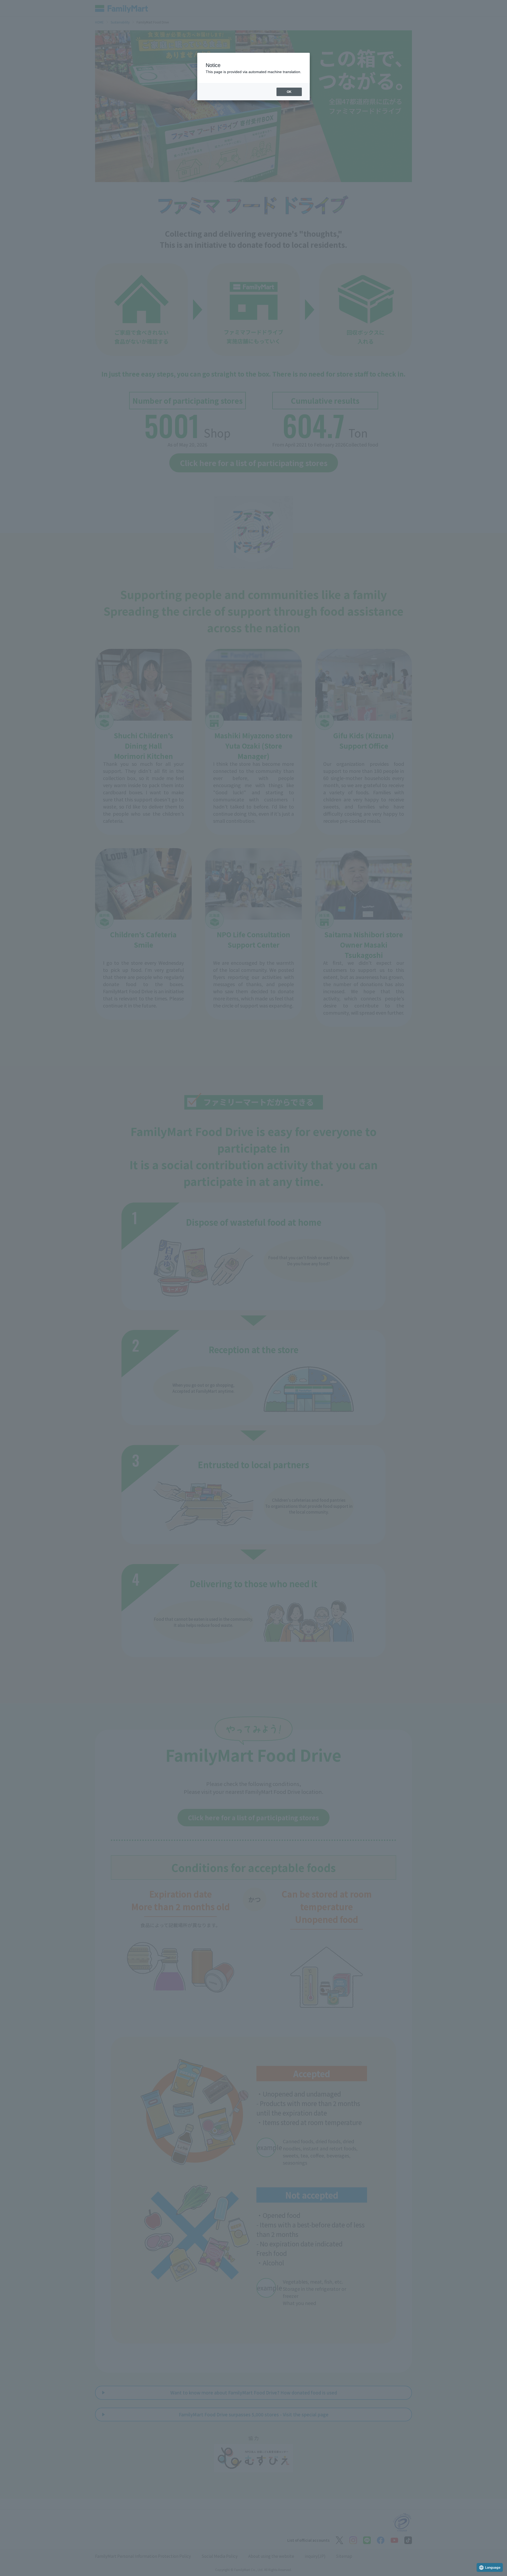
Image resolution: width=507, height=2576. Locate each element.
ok (289, 92)
